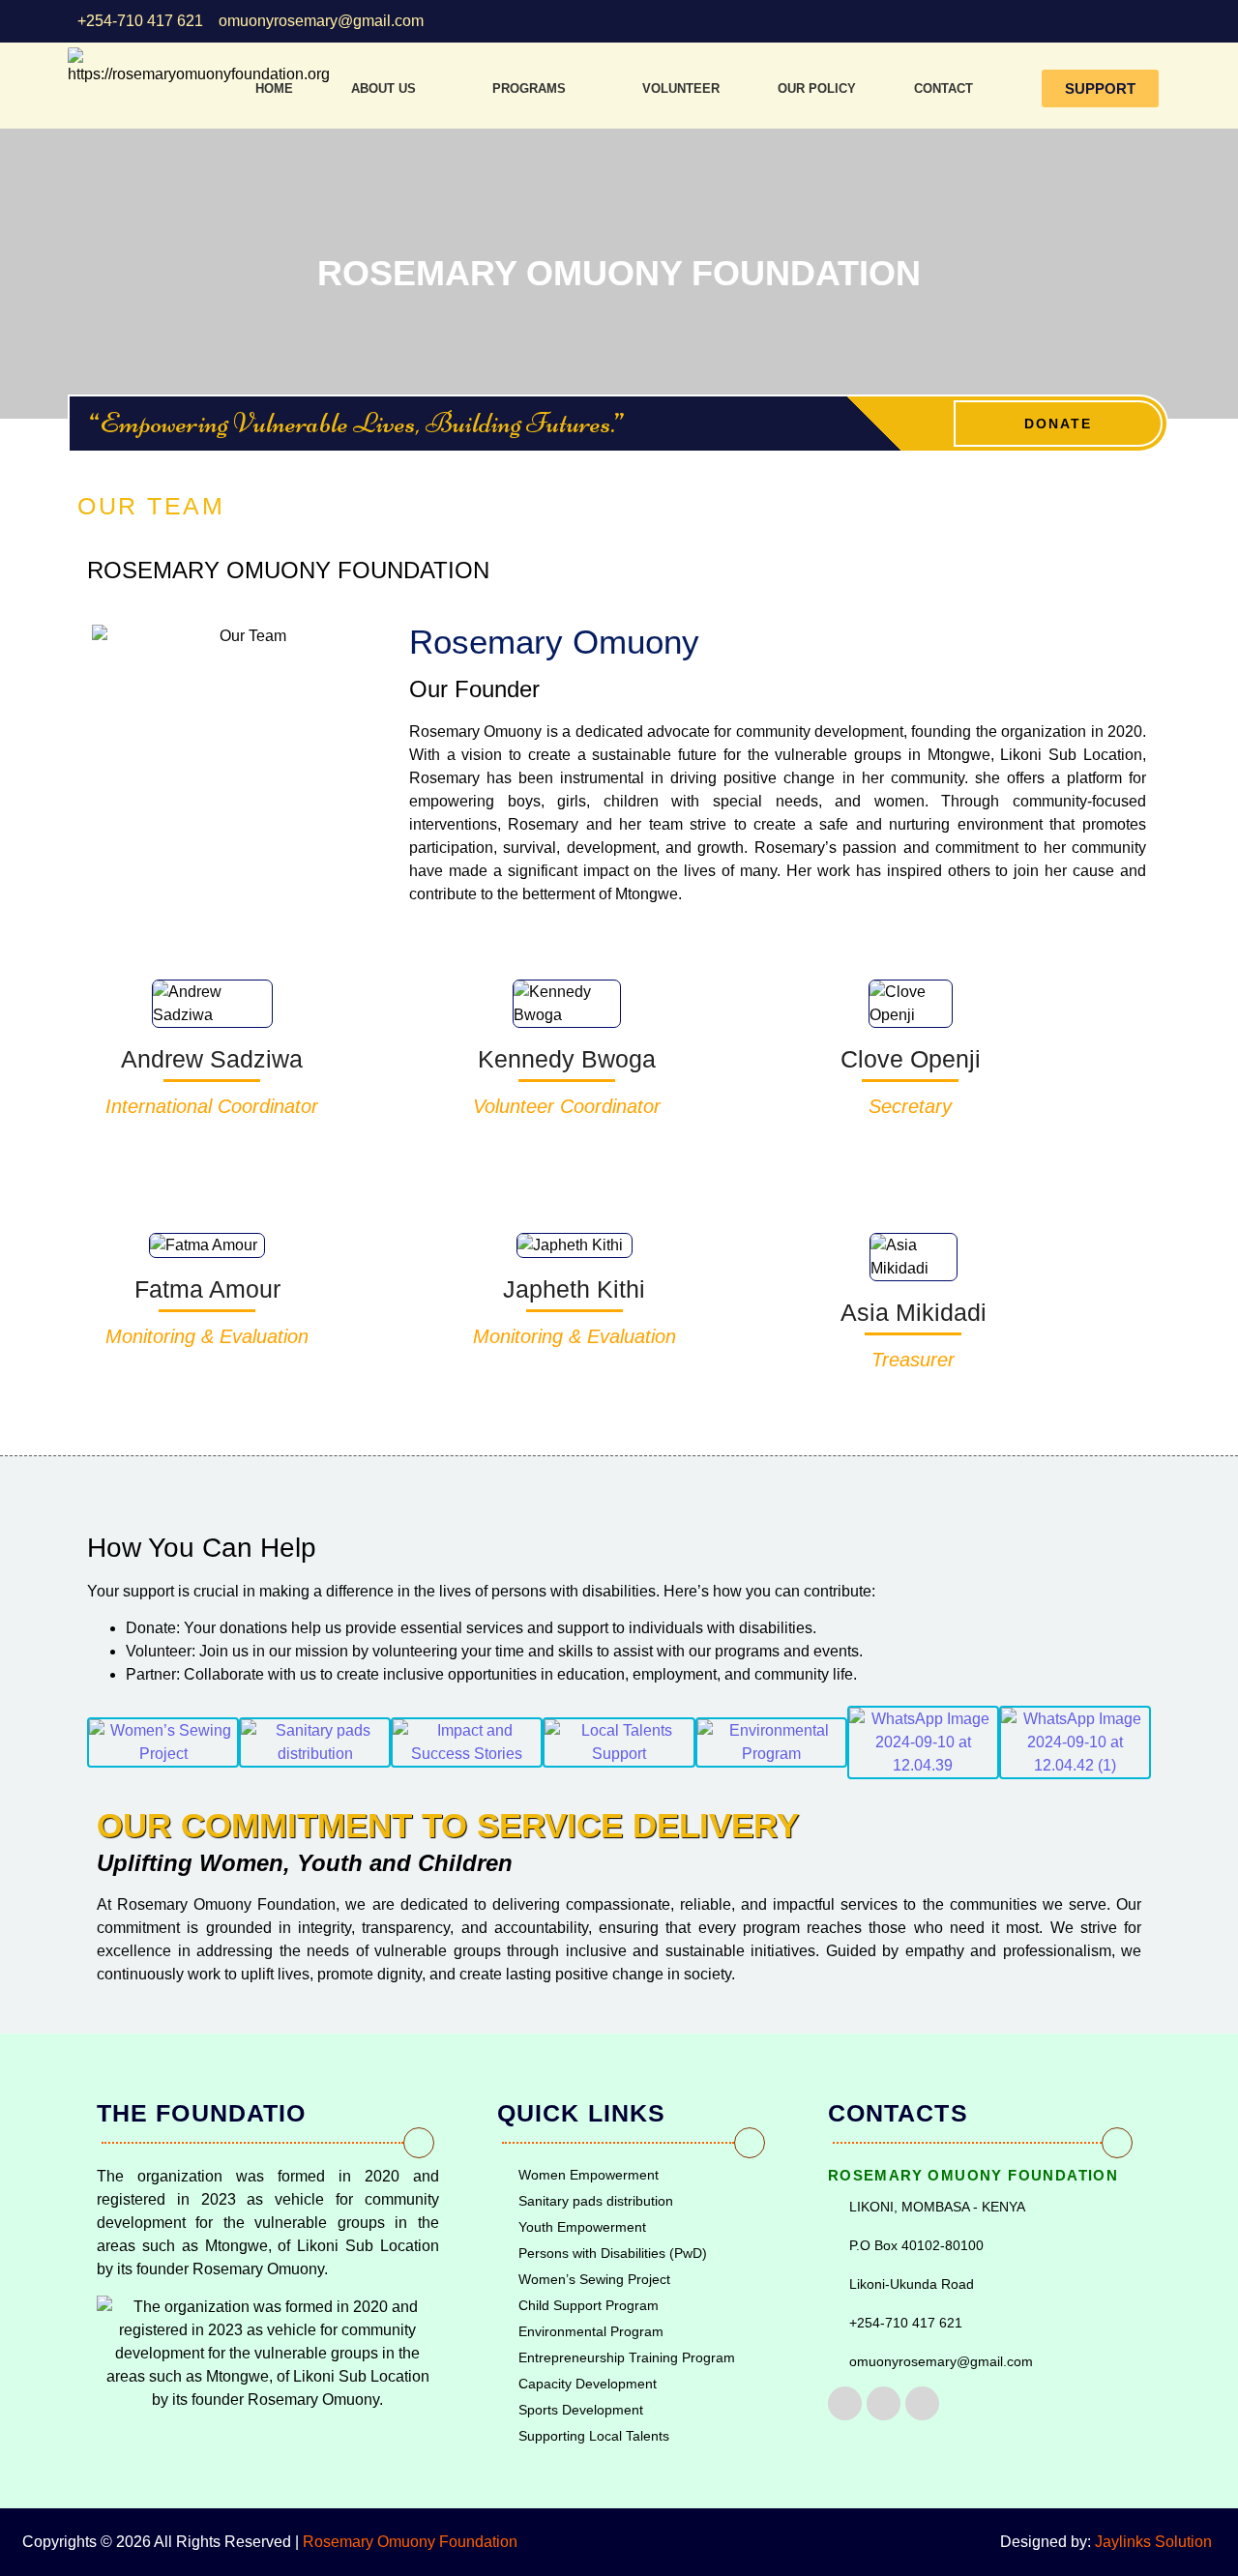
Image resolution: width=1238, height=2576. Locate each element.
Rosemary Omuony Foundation (410, 2542)
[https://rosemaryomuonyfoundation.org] (199, 67)
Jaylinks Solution (1155, 2542)
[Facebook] (845, 2403)
